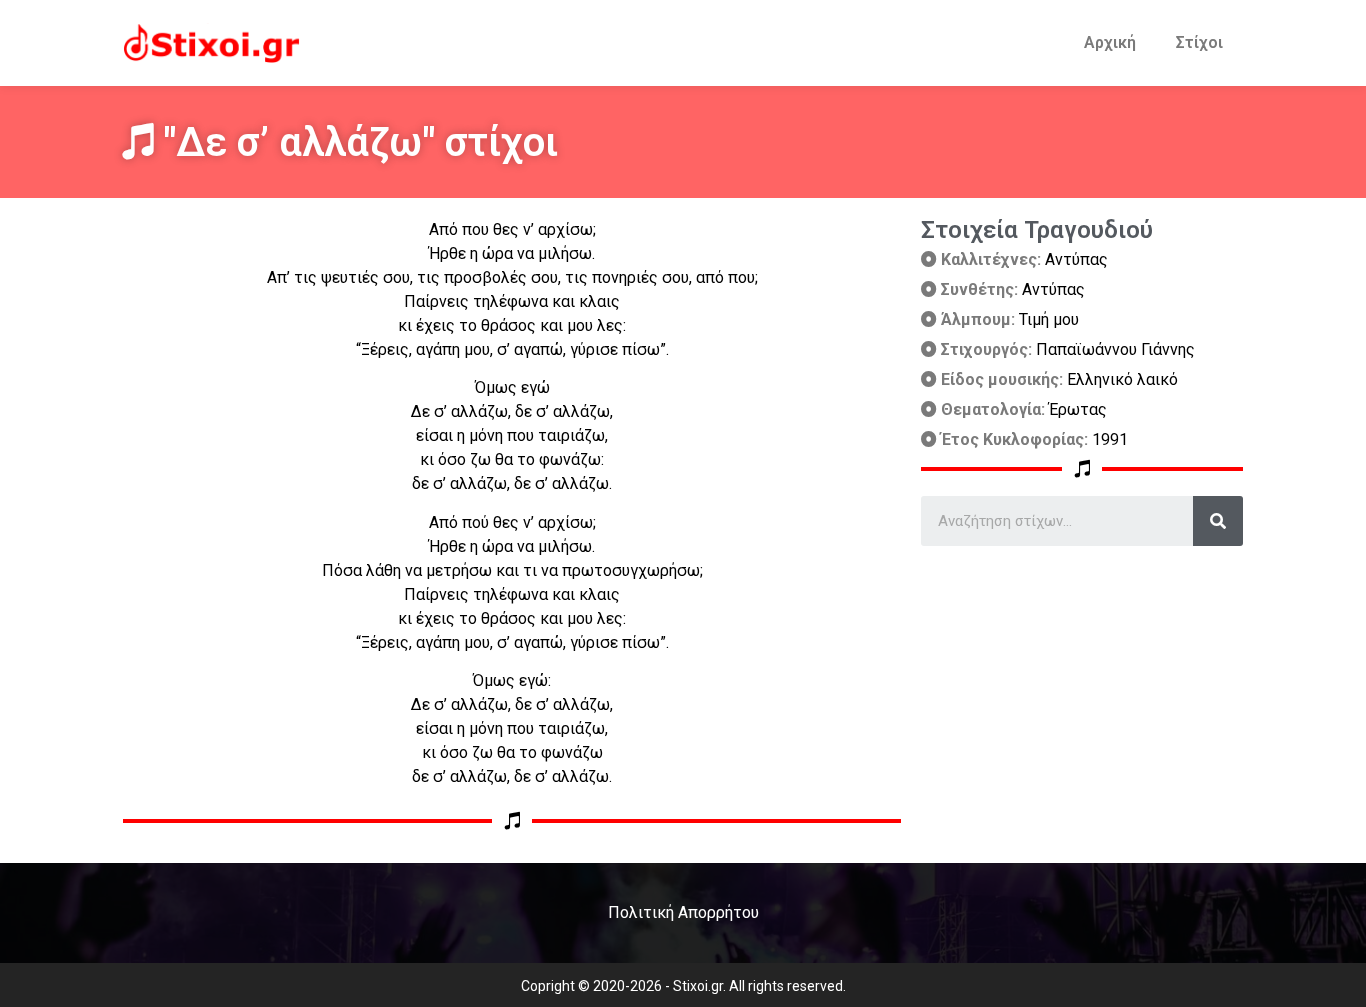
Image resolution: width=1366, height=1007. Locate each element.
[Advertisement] (1082, 686)
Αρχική (1110, 42)
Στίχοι (1199, 42)
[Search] (1218, 521)
